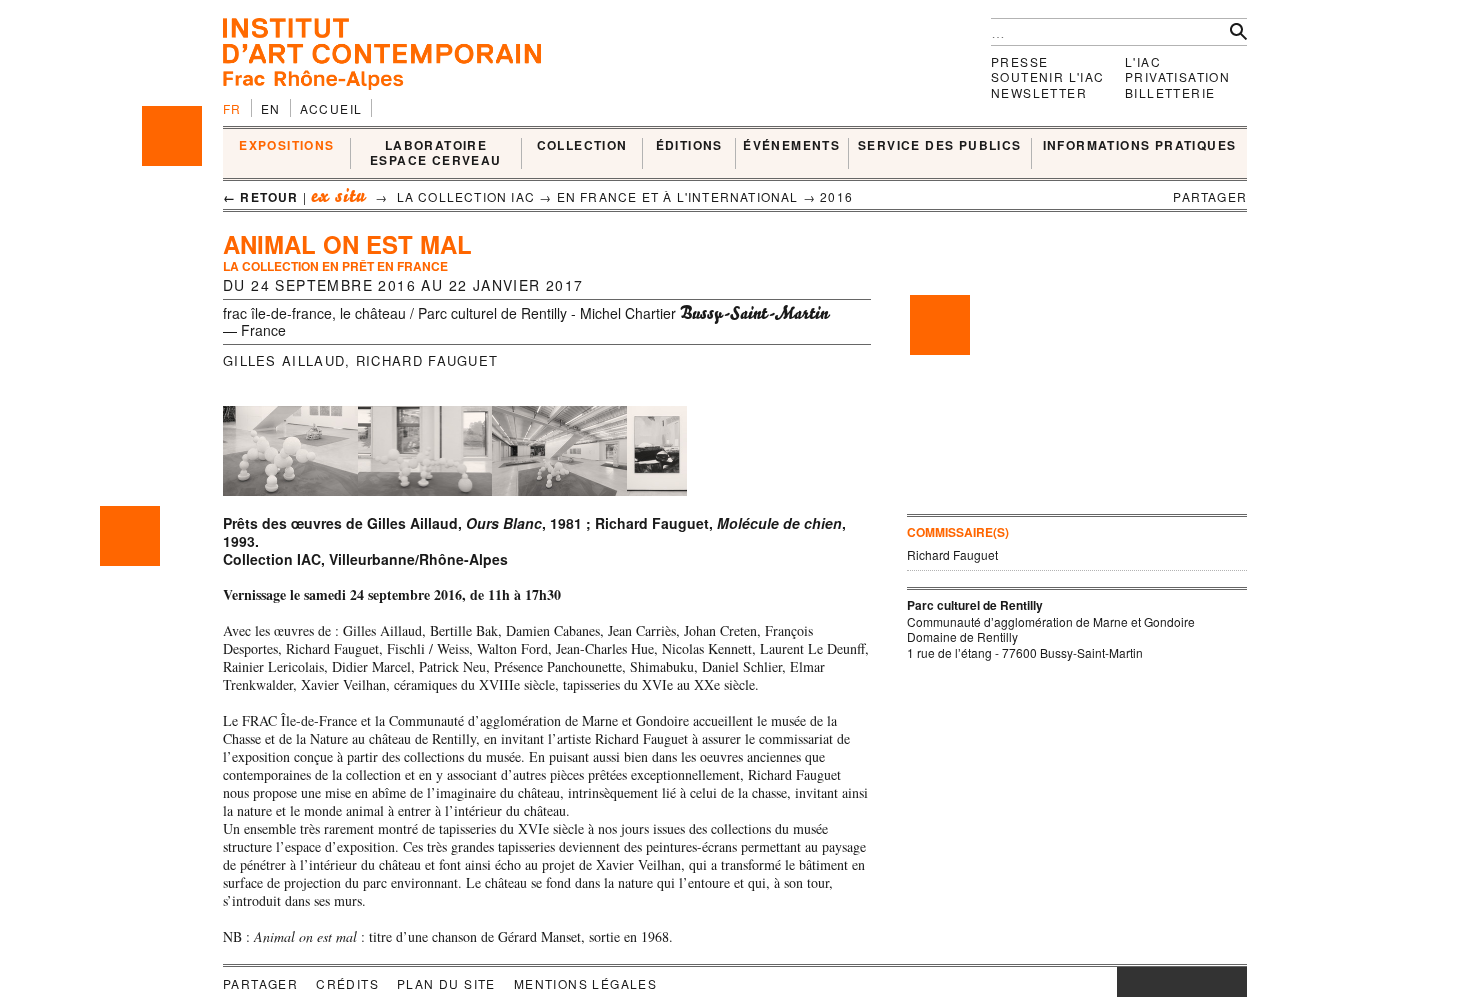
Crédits (347, 983)
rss (1232, 982)
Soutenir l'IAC (1048, 76)
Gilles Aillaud (284, 360)
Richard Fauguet (427, 360)
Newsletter (1039, 92)
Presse (1019, 61)
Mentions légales (585, 983)
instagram (1127, 982)
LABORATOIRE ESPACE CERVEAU (436, 153)
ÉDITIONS (689, 146)
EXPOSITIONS (286, 146)
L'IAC (1143, 61)
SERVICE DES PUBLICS (940, 146)
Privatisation (1177, 76)
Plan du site (446, 983)
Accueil (331, 108)
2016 (836, 196)
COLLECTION (582, 146)
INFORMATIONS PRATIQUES (1140, 146)
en (271, 108)
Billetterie (1170, 92)
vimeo (1202, 982)
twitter (1172, 982)
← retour (261, 197)
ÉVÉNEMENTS (791, 146)
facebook (1147, 982)
